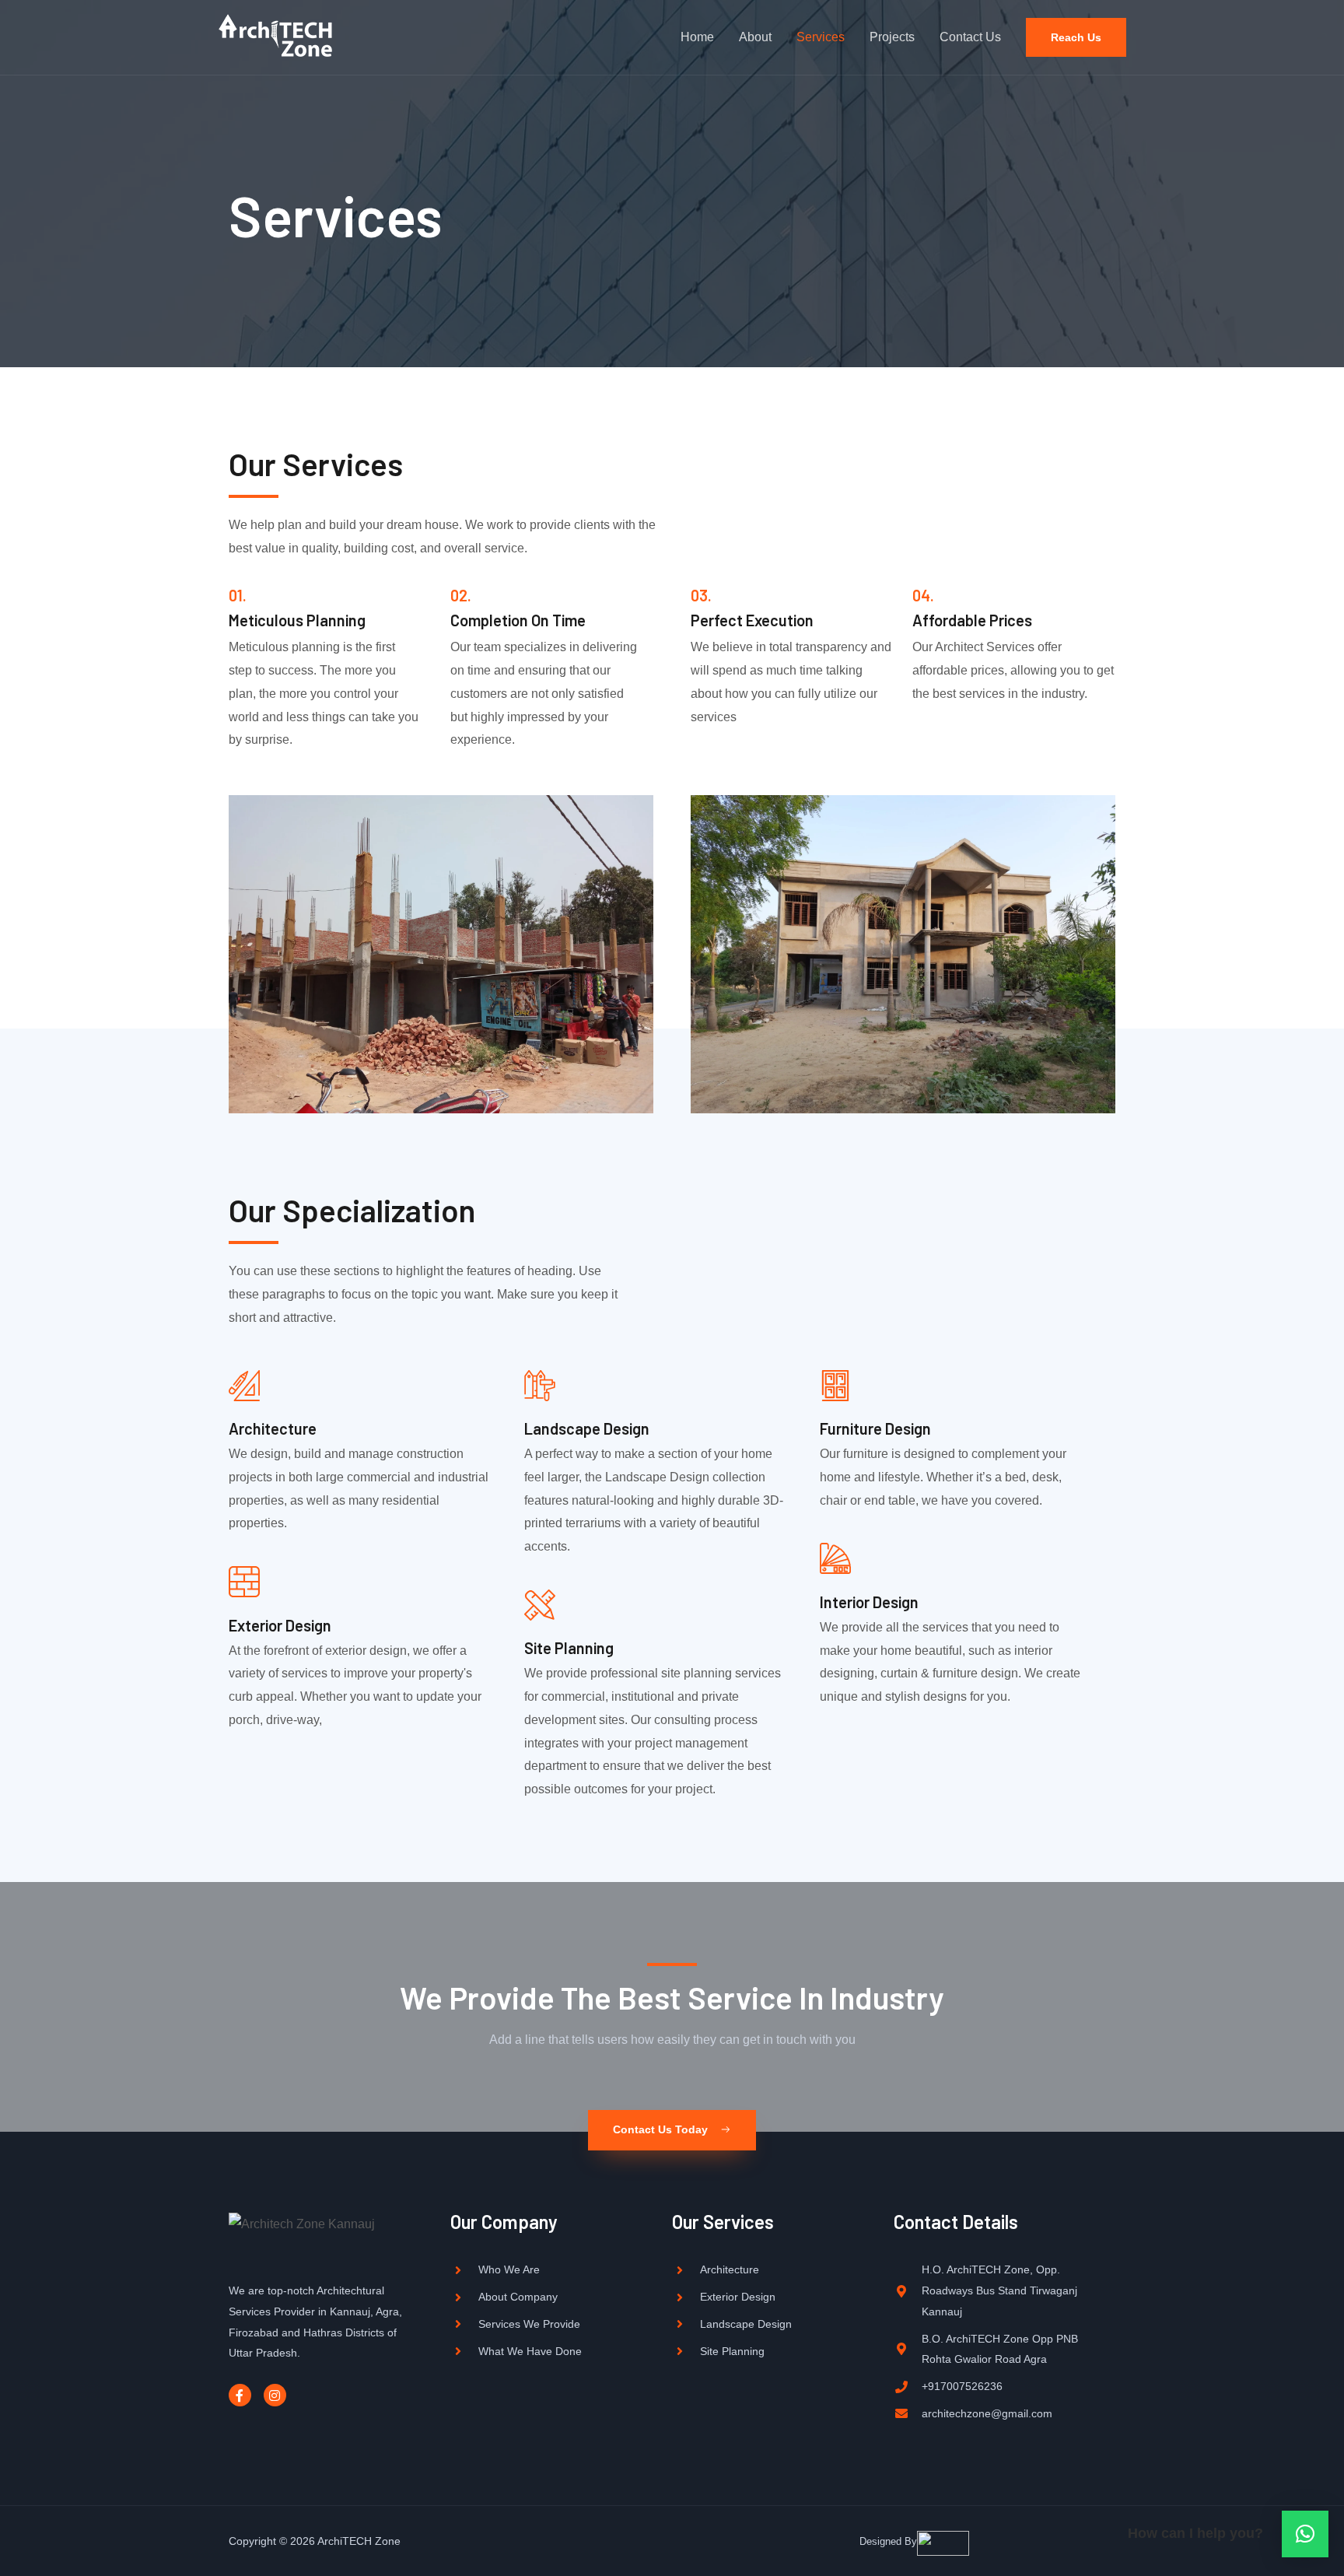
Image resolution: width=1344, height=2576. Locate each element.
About (755, 37)
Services (821, 37)
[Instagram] (275, 2395)
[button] (672, 2130)
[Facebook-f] (240, 2395)
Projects (892, 37)
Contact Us (970, 37)
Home (697, 37)
